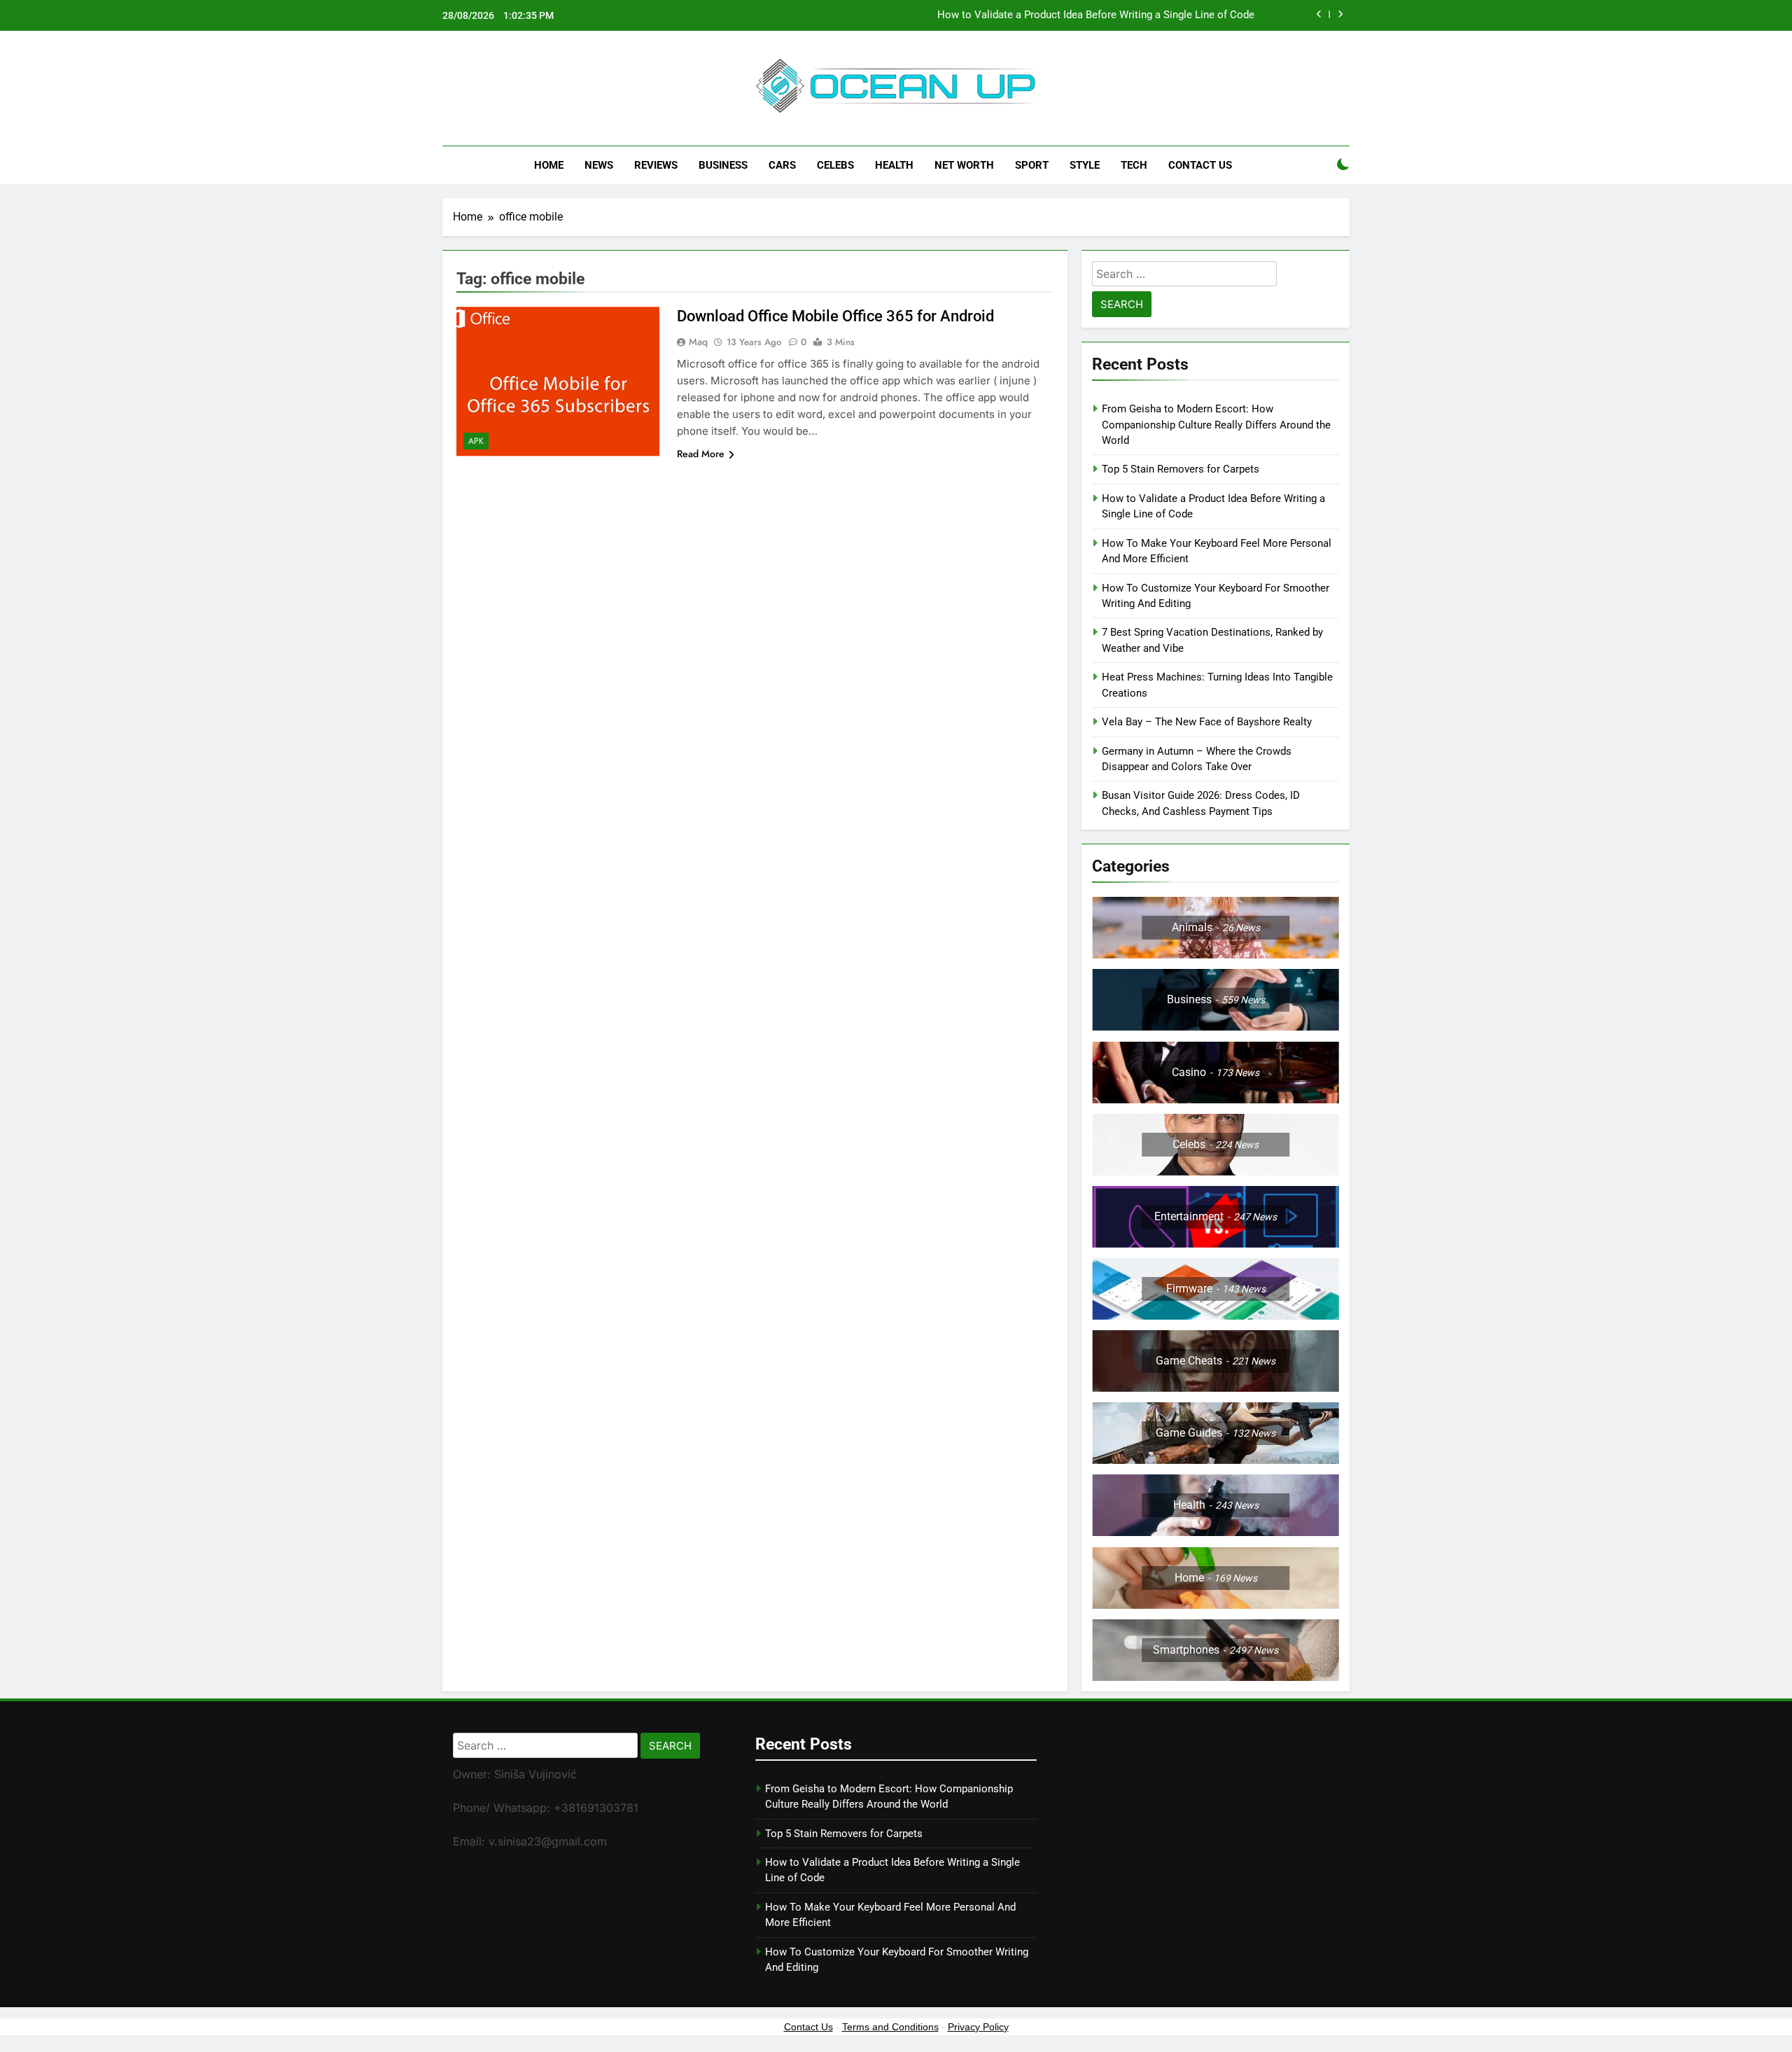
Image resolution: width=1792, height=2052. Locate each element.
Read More (701, 454)
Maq (698, 342)
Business (723, 165)
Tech (1134, 165)
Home (549, 165)
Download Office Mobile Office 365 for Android (835, 316)
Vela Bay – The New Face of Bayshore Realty (1207, 722)
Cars (782, 165)
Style (1085, 165)
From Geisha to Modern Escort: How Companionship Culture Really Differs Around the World (1216, 425)
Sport (1032, 165)
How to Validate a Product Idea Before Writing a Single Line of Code (1096, 15)
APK (476, 441)
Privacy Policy (978, 2027)
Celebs (835, 165)
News (599, 165)
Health (894, 165)
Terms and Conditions (890, 2027)
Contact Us (1200, 165)
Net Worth (964, 165)
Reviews (656, 165)
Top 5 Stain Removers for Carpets (1181, 469)
